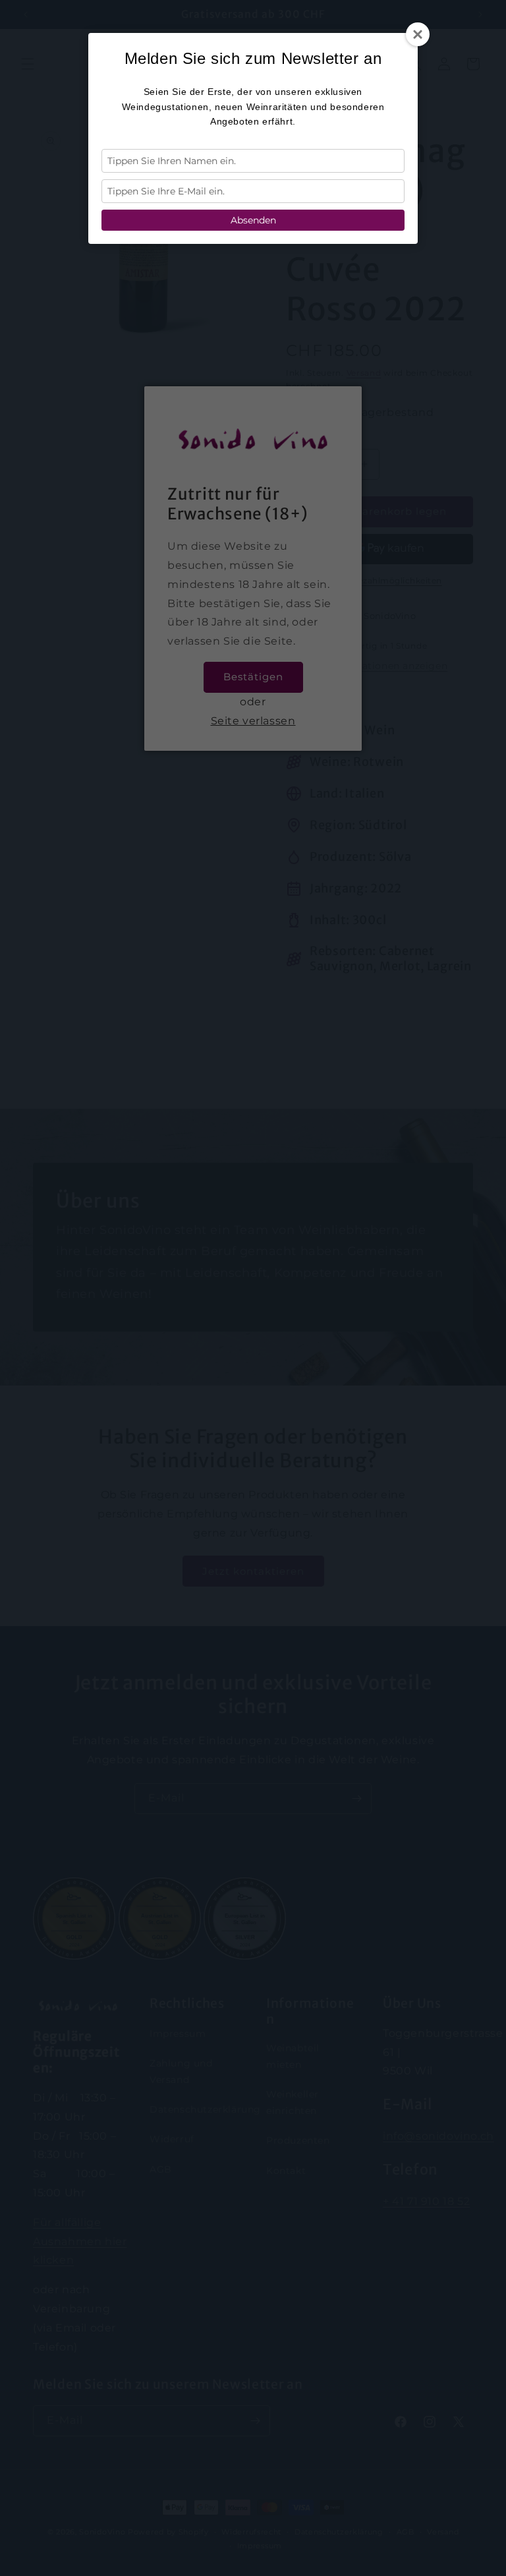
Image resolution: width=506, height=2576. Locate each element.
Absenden (253, 220)
